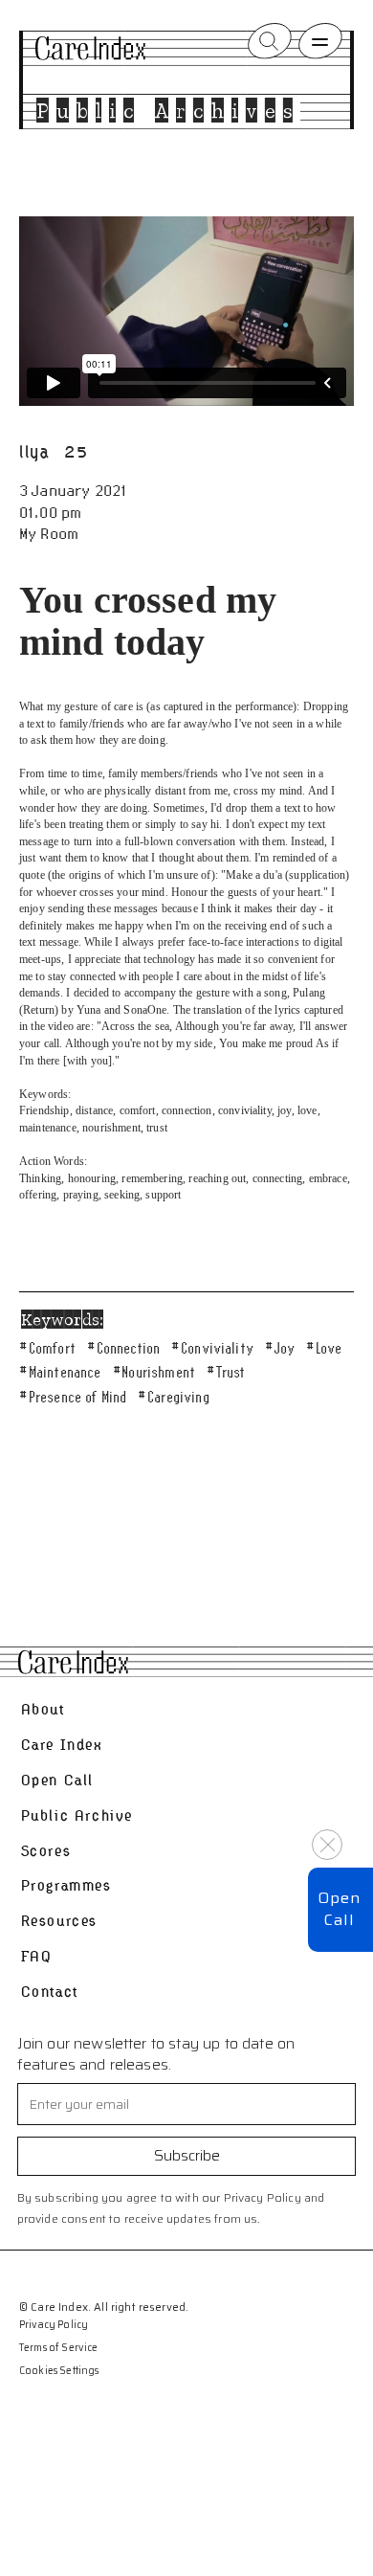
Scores (46, 1851)
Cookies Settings (59, 2371)
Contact (50, 1992)
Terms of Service (59, 2348)
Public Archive (77, 1815)
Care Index (62, 1745)
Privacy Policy (54, 2325)
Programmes (66, 1885)
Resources (59, 1921)
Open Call (57, 1780)
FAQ (37, 1956)
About (43, 1709)
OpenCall (339, 1908)
